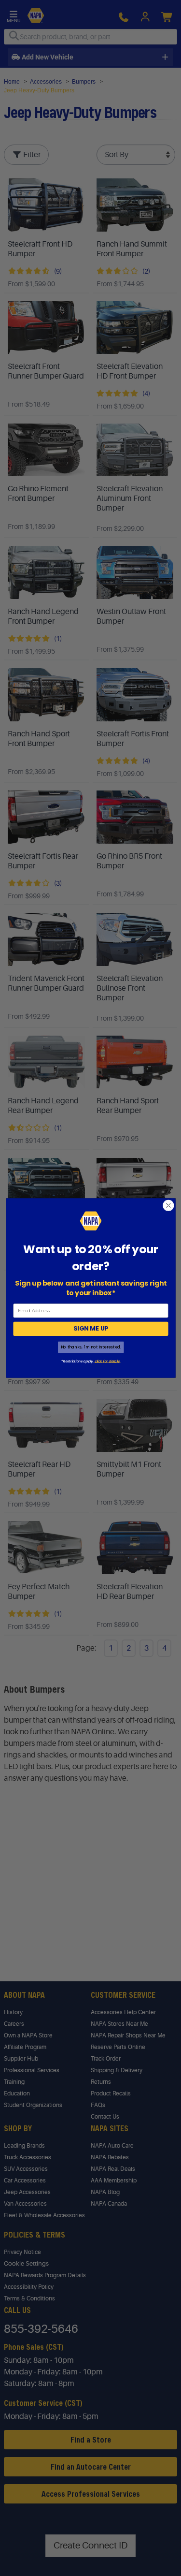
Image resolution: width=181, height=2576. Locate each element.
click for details (107, 1361)
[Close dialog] (168, 1206)
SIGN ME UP (90, 1329)
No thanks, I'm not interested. (90, 1347)
